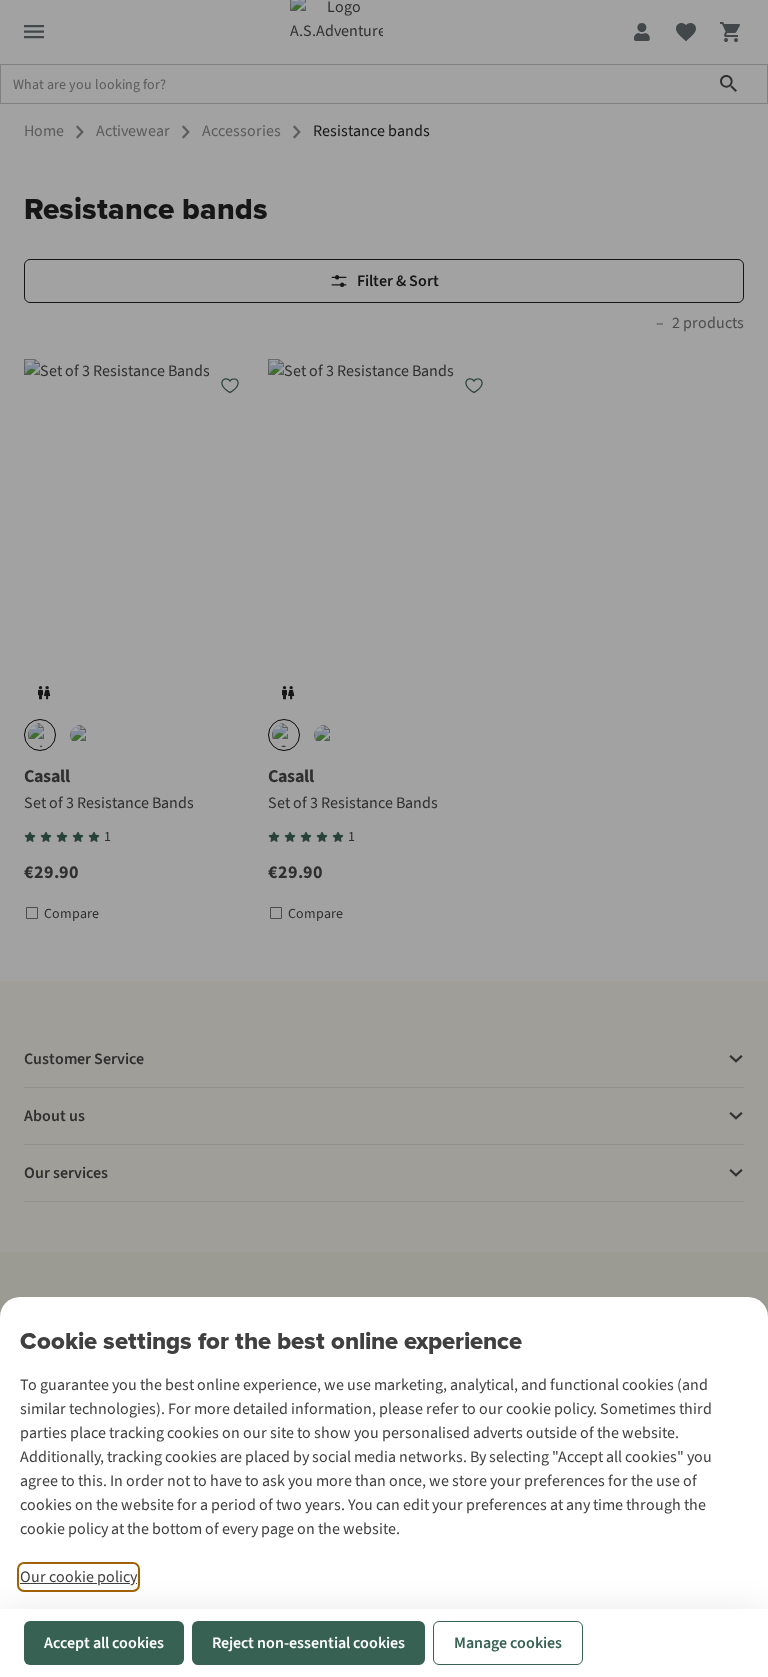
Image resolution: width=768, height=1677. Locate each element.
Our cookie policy (78, 1577)
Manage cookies (508, 1643)
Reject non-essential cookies (308, 1643)
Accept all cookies (104, 1643)
